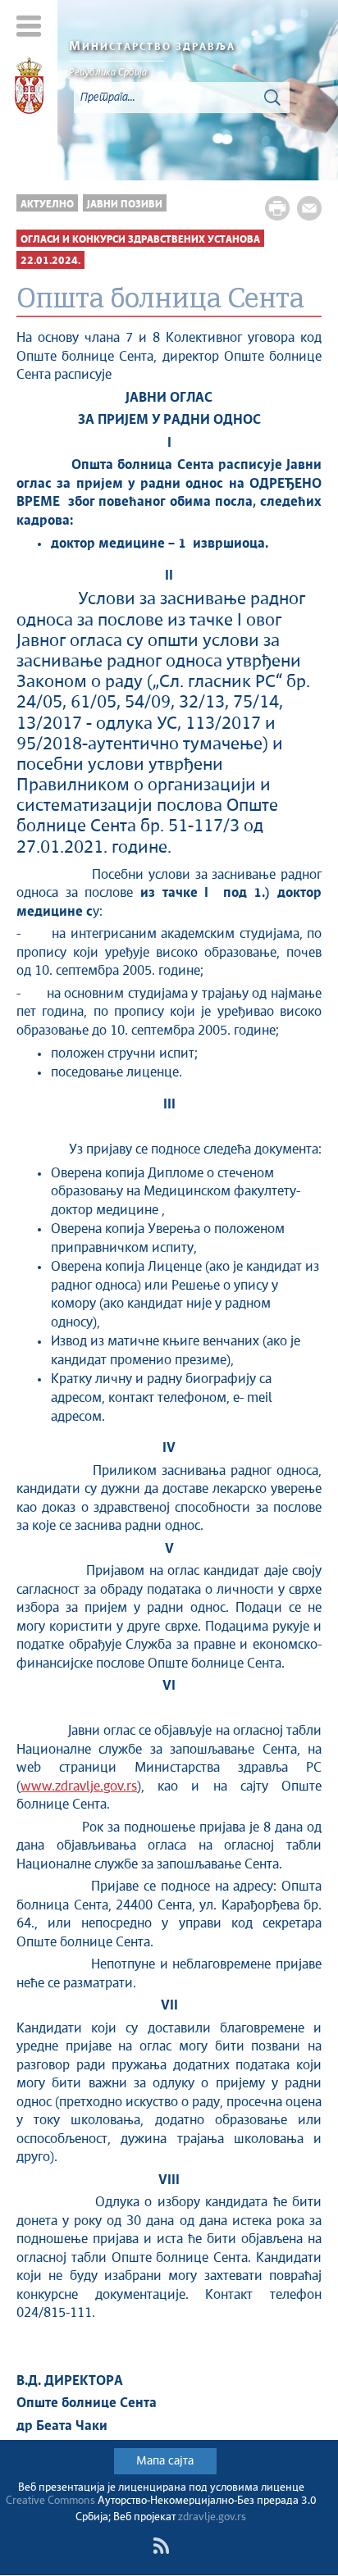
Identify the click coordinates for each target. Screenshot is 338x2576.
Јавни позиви (125, 205)
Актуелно (47, 205)
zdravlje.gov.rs (212, 2517)
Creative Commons (50, 2501)
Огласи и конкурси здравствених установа (140, 240)
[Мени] (29, 26)
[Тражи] (272, 98)
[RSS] (161, 2546)
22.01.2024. (50, 261)
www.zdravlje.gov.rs (79, 1787)
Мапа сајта (165, 2461)
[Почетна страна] (29, 89)
